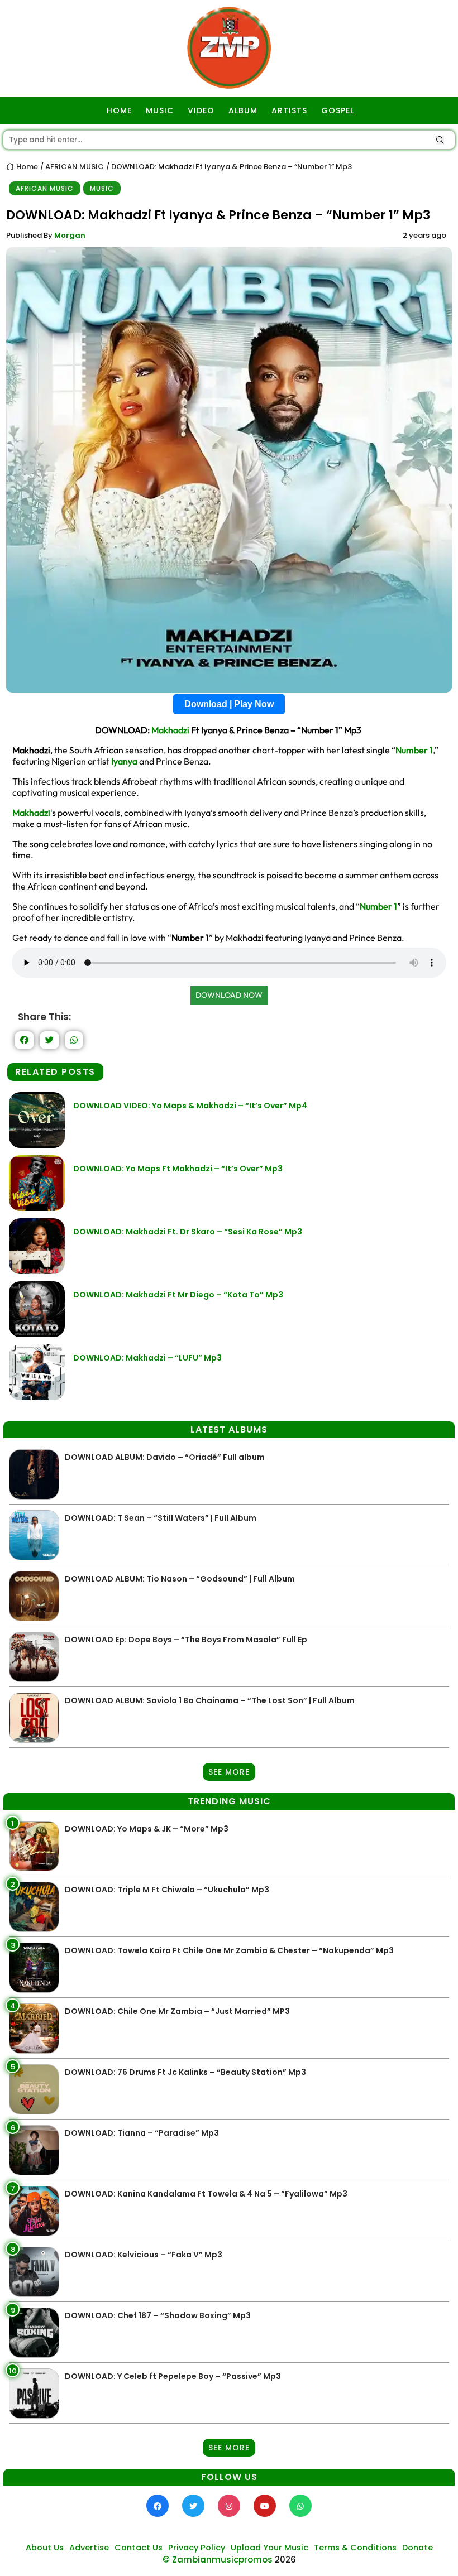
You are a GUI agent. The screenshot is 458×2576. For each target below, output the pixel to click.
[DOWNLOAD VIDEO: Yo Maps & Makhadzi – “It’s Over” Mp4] (37, 1145)
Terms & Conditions (355, 2548)
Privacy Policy (197, 2548)
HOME (119, 110)
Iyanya (124, 761)
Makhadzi (170, 730)
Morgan (70, 235)
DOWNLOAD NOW (229, 995)
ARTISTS (289, 110)
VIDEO (201, 110)
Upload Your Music (269, 2548)
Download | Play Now (229, 704)
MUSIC (160, 110)
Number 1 (414, 750)
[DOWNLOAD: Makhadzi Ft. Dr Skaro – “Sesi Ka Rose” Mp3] (37, 1271)
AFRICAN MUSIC (75, 167)
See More (229, 1772)
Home (26, 167)
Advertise (89, 2548)
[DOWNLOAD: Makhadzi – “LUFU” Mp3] (37, 1397)
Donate (418, 2548)
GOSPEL (338, 110)
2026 (285, 2560)
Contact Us (139, 2548)
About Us (45, 2548)
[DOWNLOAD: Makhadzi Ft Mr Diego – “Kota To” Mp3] (37, 1334)
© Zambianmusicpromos (218, 2560)
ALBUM (243, 110)
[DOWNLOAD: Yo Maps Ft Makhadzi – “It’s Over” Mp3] (37, 1208)
